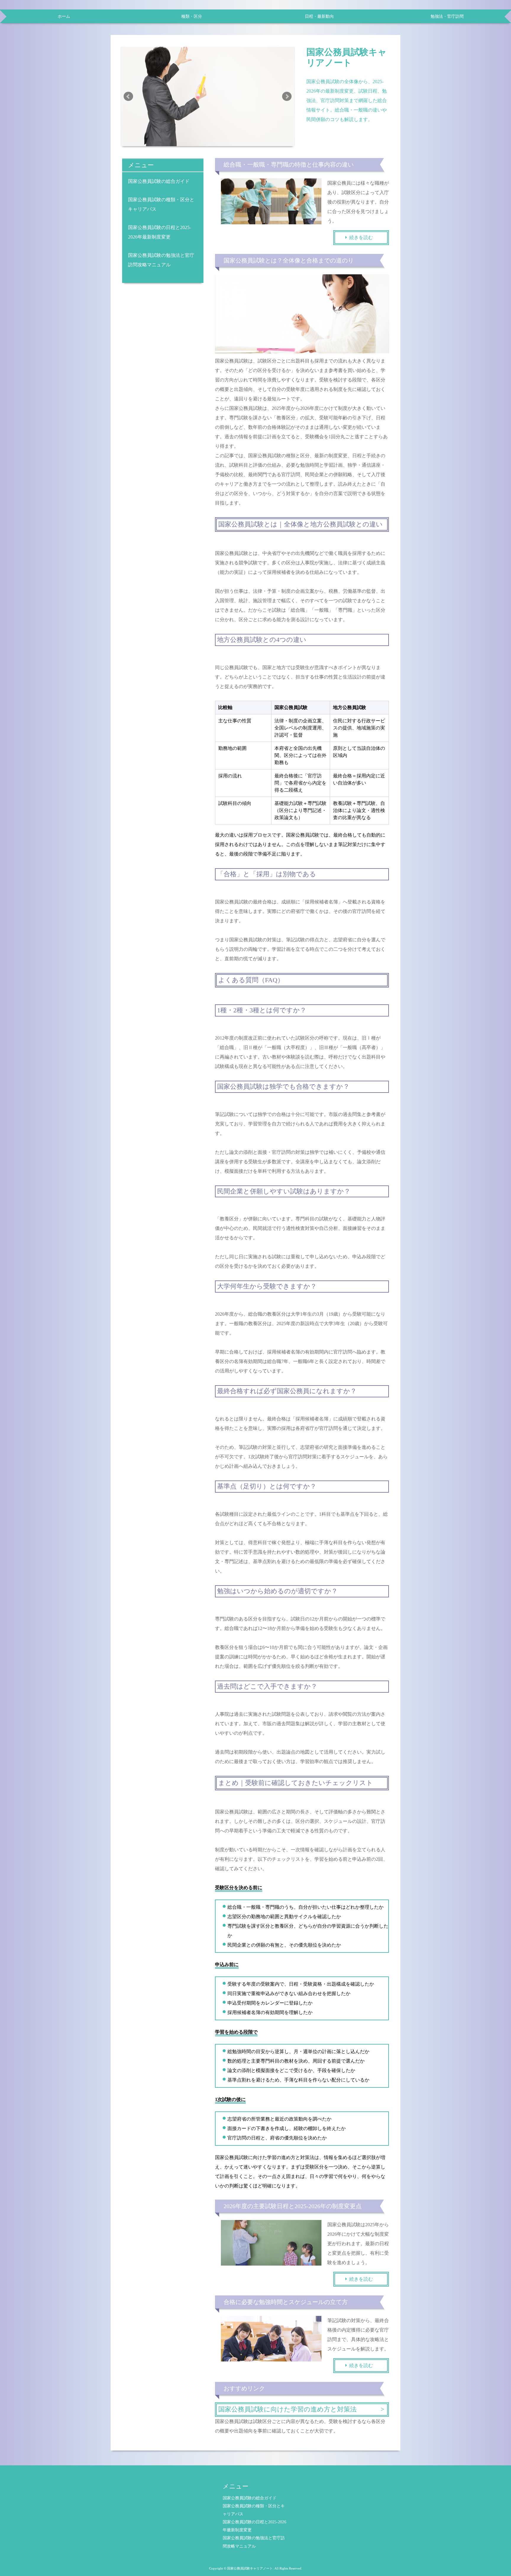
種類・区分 (192, 16)
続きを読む (361, 237)
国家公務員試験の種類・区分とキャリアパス (161, 204)
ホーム (64, 16)
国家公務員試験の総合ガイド (159, 181)
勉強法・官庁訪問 (447, 16)
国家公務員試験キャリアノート (347, 57)
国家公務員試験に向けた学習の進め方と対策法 (287, 2409)
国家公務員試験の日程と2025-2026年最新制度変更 (160, 232)
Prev (128, 96)
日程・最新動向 (319, 16)
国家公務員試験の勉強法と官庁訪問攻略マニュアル (161, 260)
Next (287, 96)
